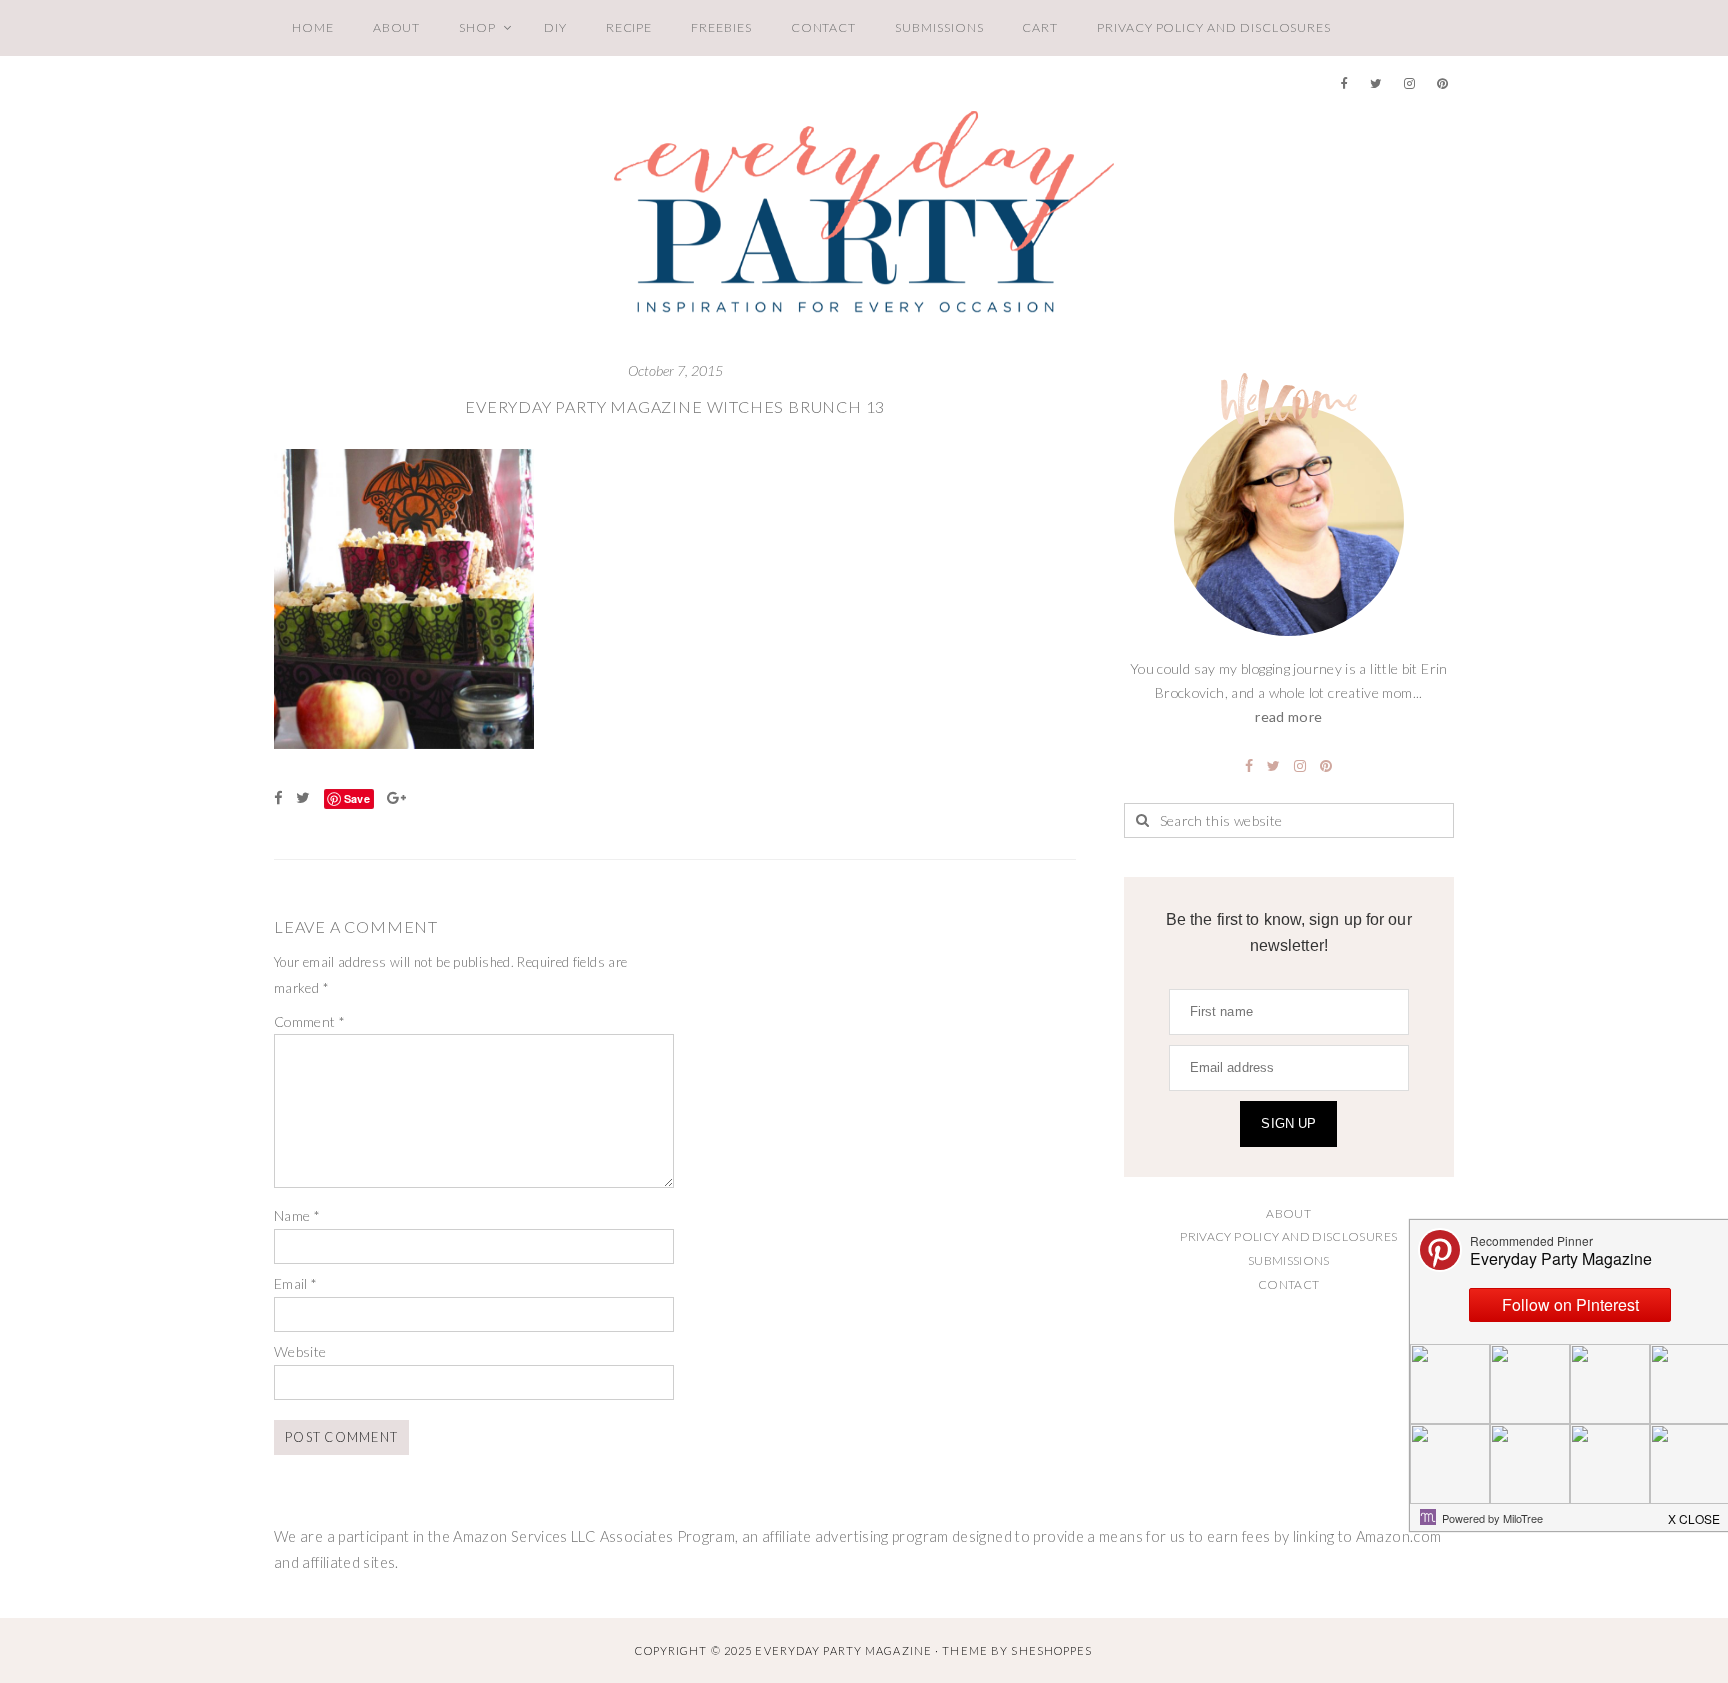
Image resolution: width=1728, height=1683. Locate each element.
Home (313, 27)
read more (1288, 716)
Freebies (721, 27)
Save (357, 798)
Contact (824, 27)
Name (297, 1215)
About (397, 27)
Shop (477, 27)
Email (296, 1283)
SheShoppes (1051, 1650)
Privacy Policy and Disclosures (1214, 27)
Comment (309, 1021)
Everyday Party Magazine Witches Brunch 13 (675, 406)
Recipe (629, 27)
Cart (1040, 27)
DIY (555, 27)
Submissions (939, 27)
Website (300, 1351)
